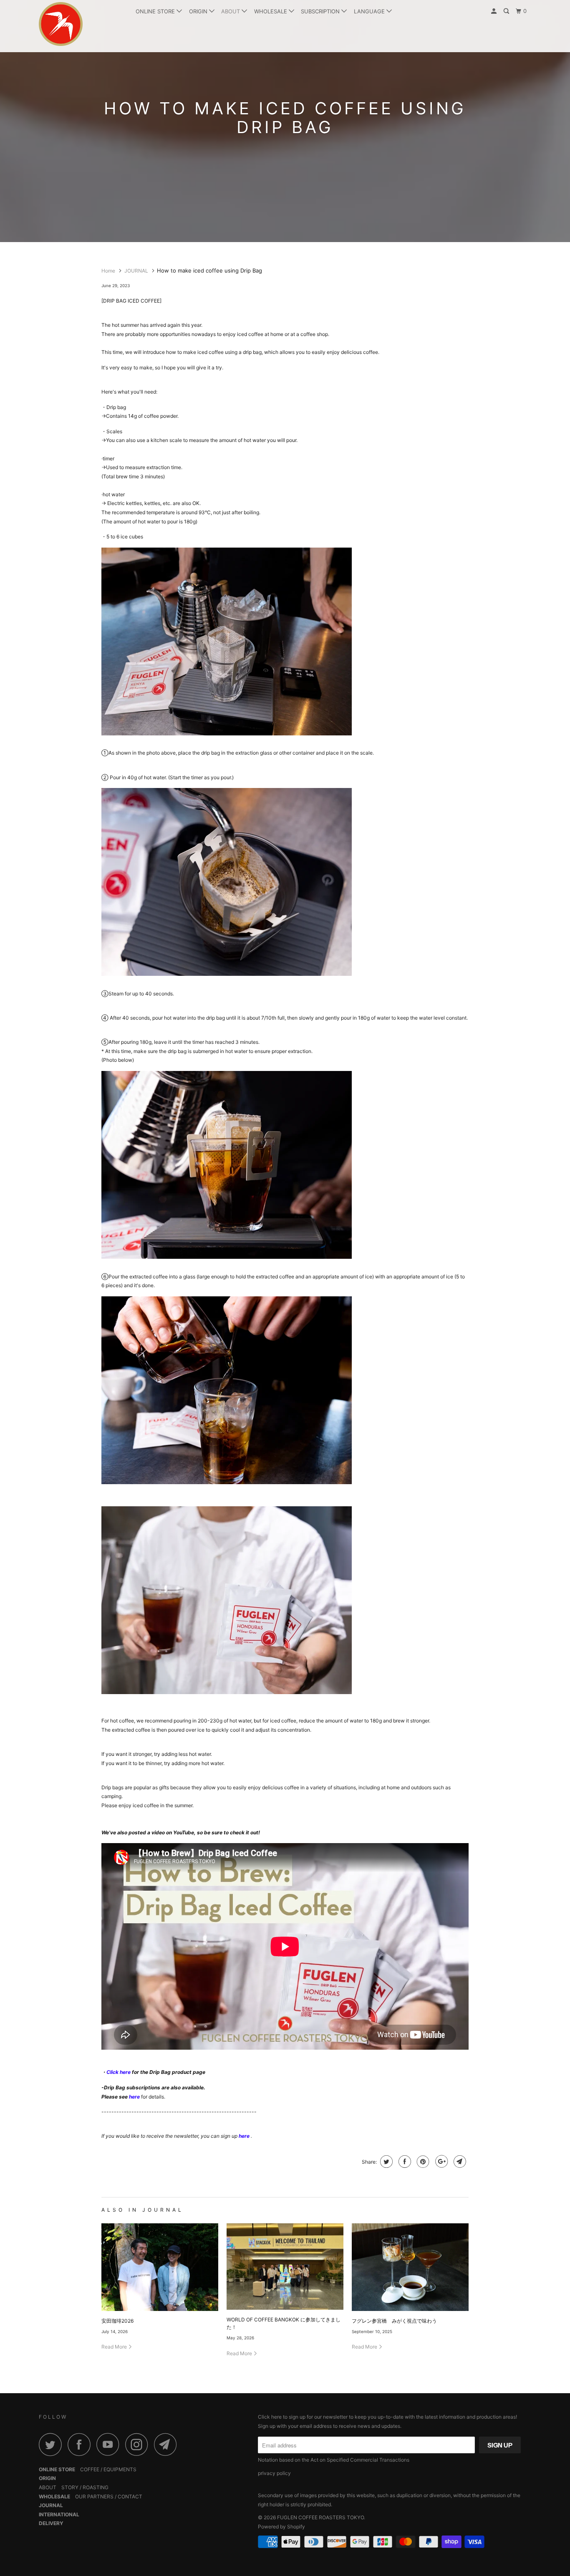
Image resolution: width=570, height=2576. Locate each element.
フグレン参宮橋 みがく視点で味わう (394, 2321)
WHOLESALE (271, 11)
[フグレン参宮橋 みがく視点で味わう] (410, 2267)
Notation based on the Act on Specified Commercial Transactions (334, 2460)
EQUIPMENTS (120, 2469)
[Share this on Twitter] (385, 2162)
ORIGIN (199, 11)
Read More (115, 2347)
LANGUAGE (370, 11)
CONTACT (130, 2496)
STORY (70, 2487)
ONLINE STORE (156, 11)
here (244, 2136)
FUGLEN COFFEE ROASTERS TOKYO (320, 2517)
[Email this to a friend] (459, 2162)
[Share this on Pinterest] (422, 2162)
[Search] (507, 11)
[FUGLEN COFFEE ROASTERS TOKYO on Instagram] (139, 2444)
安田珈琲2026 (117, 2321)
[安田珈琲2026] (160, 2267)
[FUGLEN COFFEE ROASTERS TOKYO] (82, 24)
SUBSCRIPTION (321, 11)
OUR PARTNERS (94, 2496)
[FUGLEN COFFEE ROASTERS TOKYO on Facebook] (81, 2444)
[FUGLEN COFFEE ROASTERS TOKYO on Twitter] (53, 2444)
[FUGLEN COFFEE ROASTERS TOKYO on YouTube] (110, 2444)
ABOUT (231, 11)
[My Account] (494, 11)
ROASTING (96, 2487)
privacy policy (274, 2473)
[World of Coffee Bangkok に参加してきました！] (285, 2267)
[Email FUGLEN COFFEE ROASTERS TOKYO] (168, 2444)
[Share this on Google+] (440, 2162)
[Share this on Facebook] (404, 2162)
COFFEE (90, 2469)
